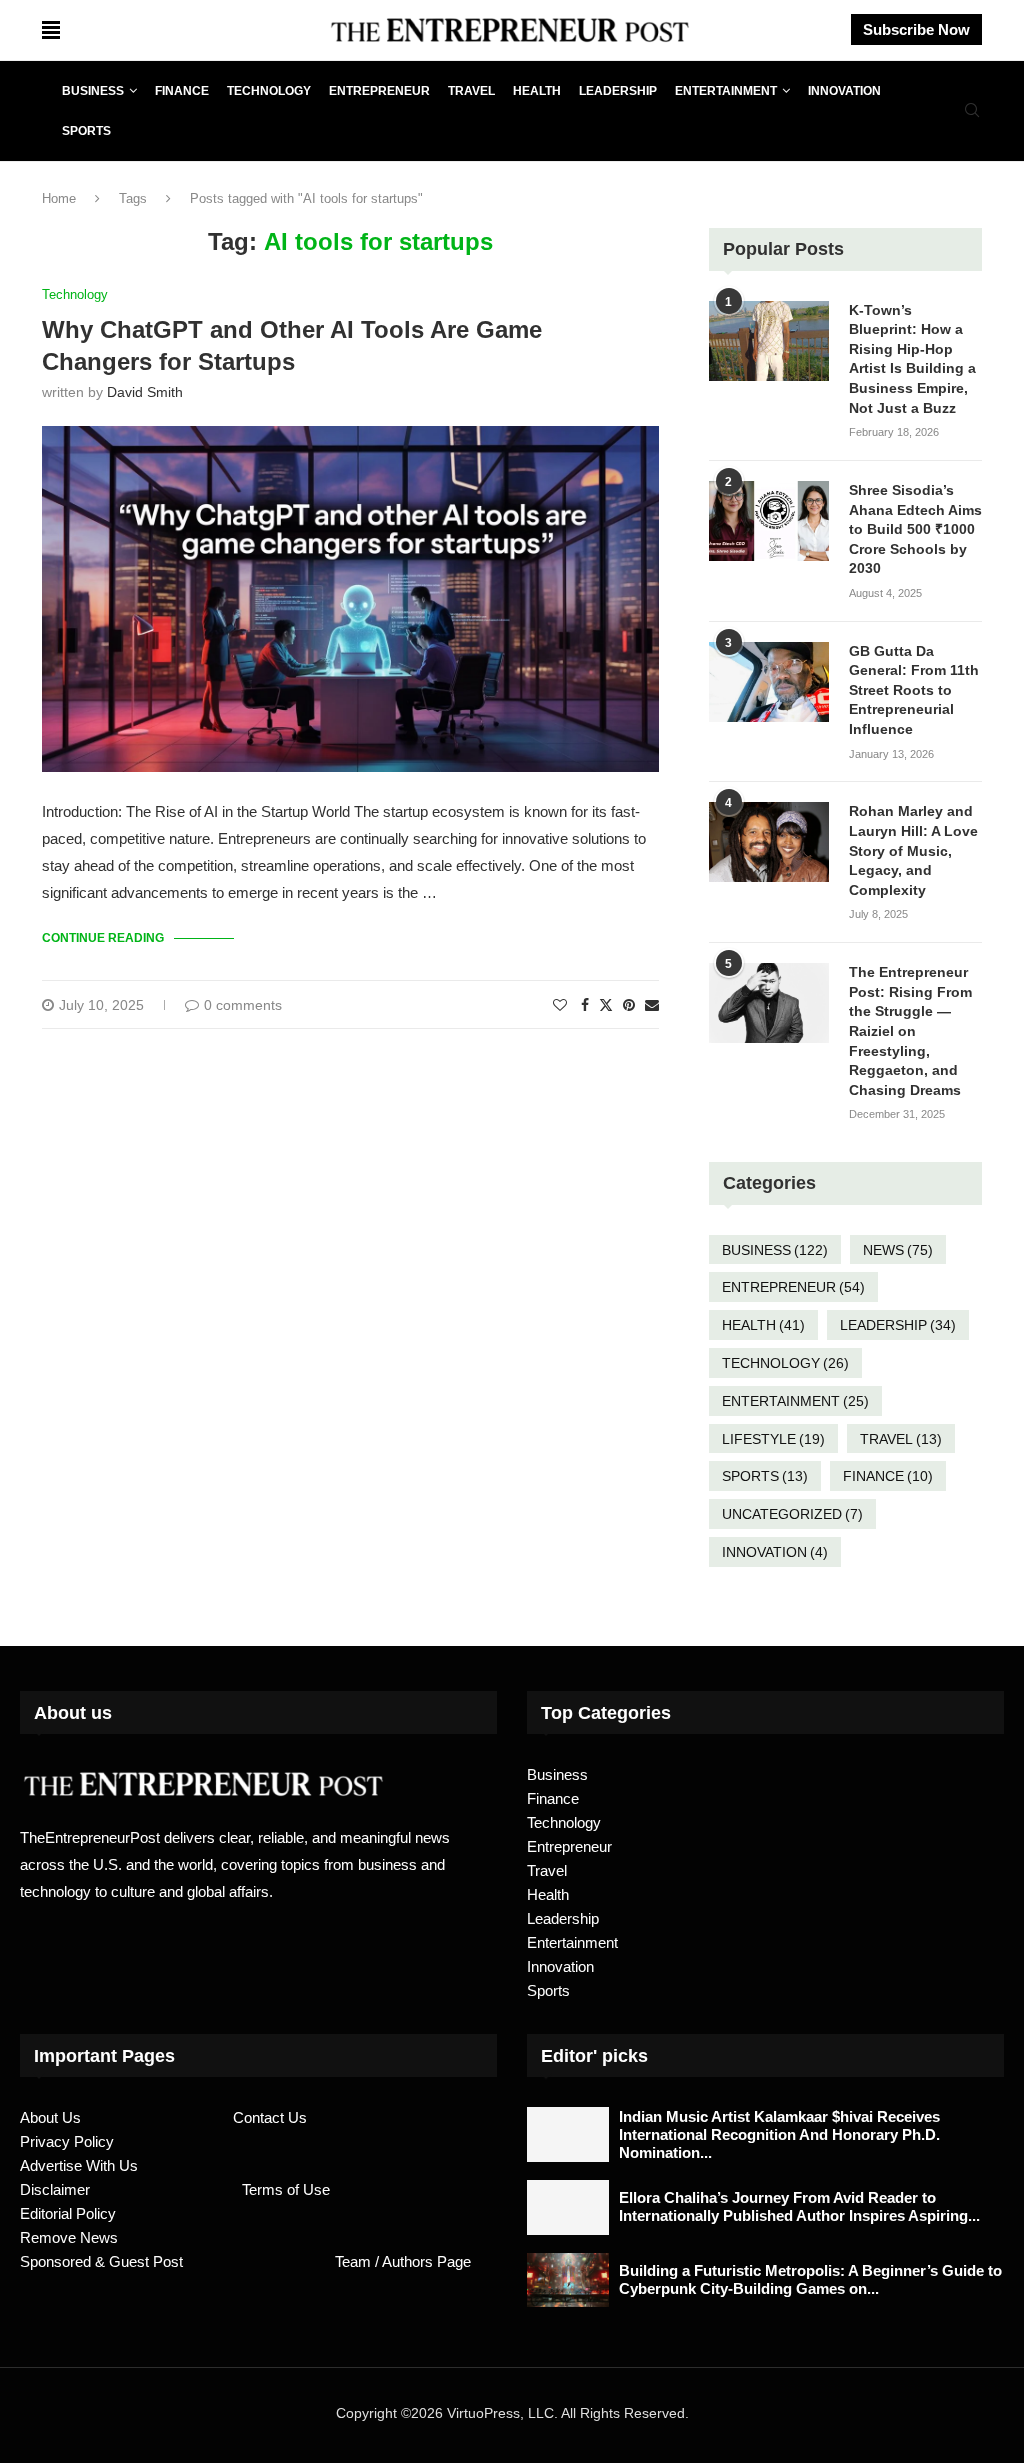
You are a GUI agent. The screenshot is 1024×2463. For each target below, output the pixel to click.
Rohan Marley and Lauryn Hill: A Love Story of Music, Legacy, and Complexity (913, 850)
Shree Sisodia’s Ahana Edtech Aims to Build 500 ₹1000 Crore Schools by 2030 (915, 529)
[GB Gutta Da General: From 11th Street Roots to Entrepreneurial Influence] (769, 682)
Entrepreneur (379, 91)
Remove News (69, 2237)
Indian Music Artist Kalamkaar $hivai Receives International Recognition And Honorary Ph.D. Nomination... (779, 2134)
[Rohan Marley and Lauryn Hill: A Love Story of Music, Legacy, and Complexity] (769, 842)
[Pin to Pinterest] (629, 1005)
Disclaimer (55, 2189)
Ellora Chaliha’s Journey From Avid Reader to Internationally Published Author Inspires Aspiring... (799, 2206)
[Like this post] (560, 1005)
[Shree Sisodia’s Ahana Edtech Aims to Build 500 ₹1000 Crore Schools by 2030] (769, 521)
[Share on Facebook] (585, 1005)
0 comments (243, 1005)
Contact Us (270, 2117)
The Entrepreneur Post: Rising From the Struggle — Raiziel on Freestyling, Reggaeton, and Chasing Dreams (910, 1031)
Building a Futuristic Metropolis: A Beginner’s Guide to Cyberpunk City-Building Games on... (810, 2279)
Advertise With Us (79, 2165)
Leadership (618, 91)
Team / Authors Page (403, 2261)
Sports (86, 131)
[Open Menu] (51, 30)
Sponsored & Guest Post (101, 2261)
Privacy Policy (67, 2141)
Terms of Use (286, 2189)
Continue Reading (103, 938)
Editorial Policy (68, 2213)
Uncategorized (792, 1514)
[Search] (972, 111)
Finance (182, 91)
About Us (50, 2117)
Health (537, 91)
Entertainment (726, 91)
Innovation (844, 91)
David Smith (145, 392)
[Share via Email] (652, 1005)
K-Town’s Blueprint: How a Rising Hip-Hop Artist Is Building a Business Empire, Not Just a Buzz (912, 359)
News (898, 1250)
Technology (269, 91)
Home (59, 198)
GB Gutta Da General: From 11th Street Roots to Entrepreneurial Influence (914, 690)
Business (93, 91)
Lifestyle (773, 1439)
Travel (471, 91)
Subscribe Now (916, 29)
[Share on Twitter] (606, 1004)
